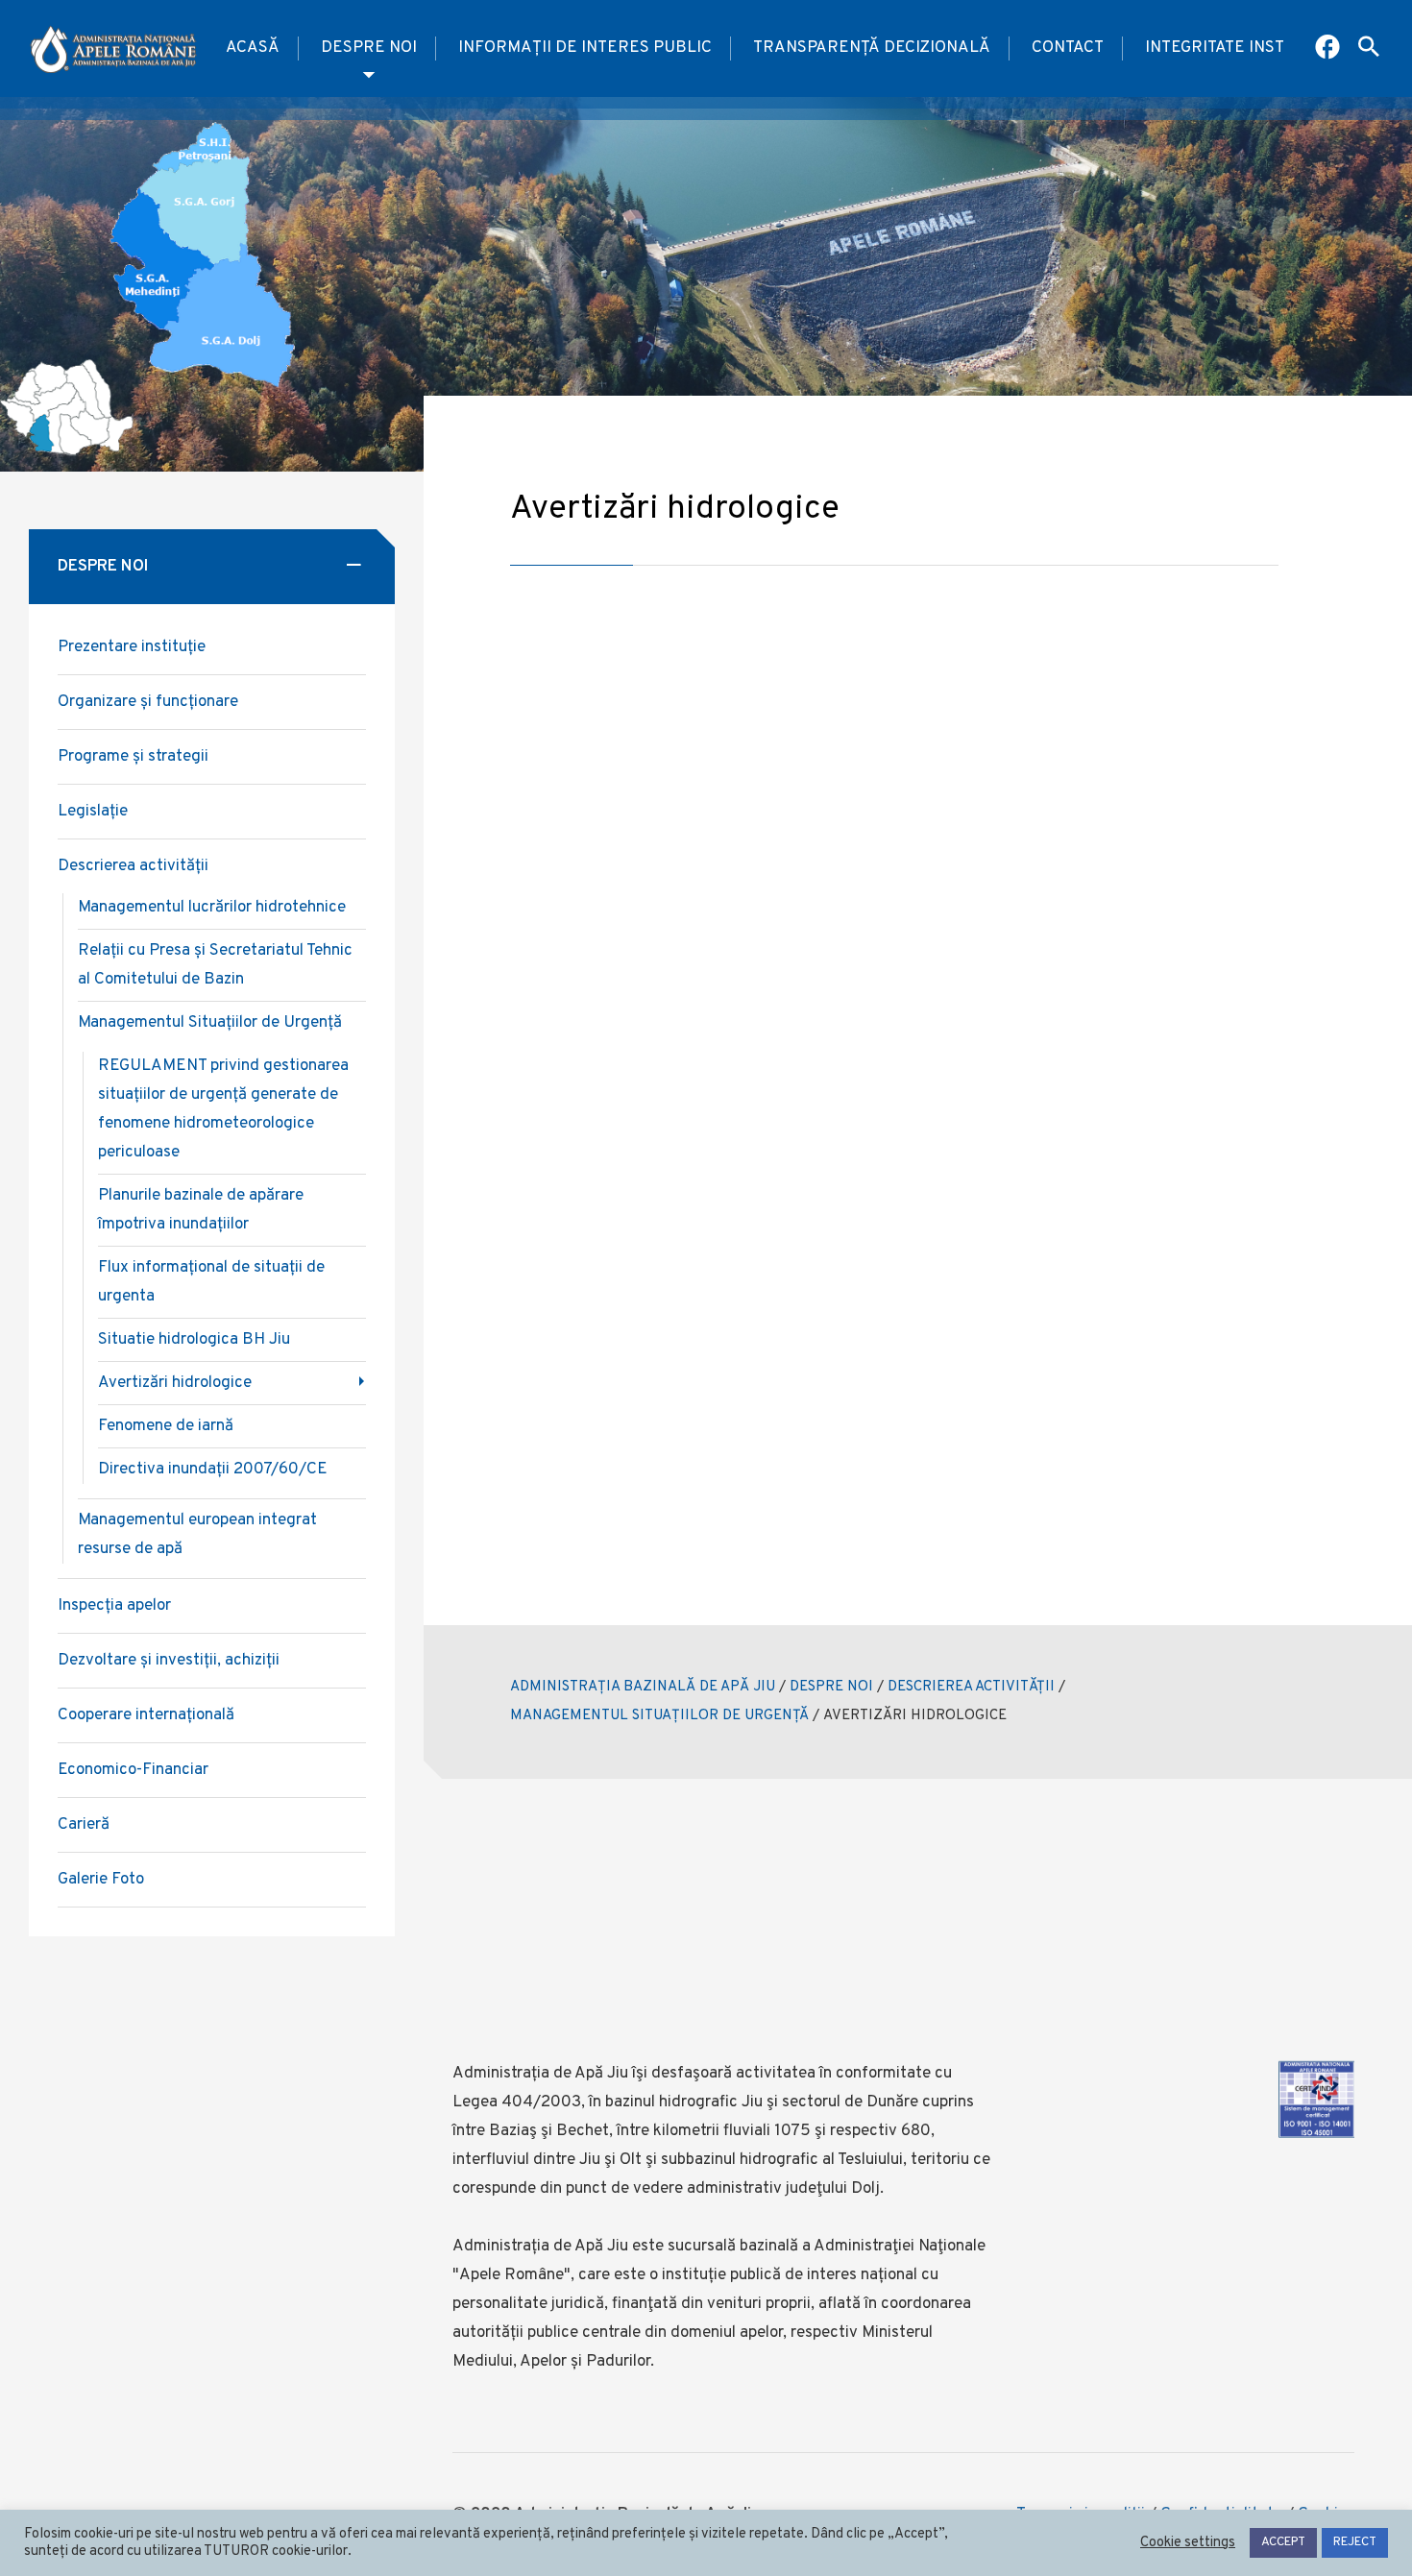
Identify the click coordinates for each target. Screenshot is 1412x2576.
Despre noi (369, 48)
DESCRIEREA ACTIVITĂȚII (971, 1687)
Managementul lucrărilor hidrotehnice (212, 908)
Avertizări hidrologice (175, 1383)
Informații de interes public (585, 48)
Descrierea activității (133, 866)
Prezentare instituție (132, 647)
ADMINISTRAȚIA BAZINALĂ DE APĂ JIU (643, 1687)
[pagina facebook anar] (1329, 49)
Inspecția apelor (114, 1606)
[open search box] (1369, 49)
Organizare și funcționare (148, 702)
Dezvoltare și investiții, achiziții (169, 1661)
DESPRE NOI (831, 1687)
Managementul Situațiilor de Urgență (210, 1023)
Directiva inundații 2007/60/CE (213, 1470)
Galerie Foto (101, 1880)
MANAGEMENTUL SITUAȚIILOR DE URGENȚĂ (659, 1716)
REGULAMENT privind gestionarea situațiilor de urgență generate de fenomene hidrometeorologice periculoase (223, 1109)
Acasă (253, 48)
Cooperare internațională (146, 1715)
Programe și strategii (133, 757)
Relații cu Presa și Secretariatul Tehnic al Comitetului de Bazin (215, 965)
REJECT (1355, 2542)
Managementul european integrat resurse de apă (197, 1535)
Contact (1068, 48)
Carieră (84, 1825)
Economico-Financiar (133, 1770)
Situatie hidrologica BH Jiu (194, 1340)
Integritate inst (1215, 48)
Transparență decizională (872, 48)
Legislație (93, 812)
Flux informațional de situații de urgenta (211, 1282)
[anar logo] (113, 49)
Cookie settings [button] (1188, 2543)
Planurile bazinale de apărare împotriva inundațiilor (201, 1210)
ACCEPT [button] (1283, 2542)
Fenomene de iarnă (166, 1426)
